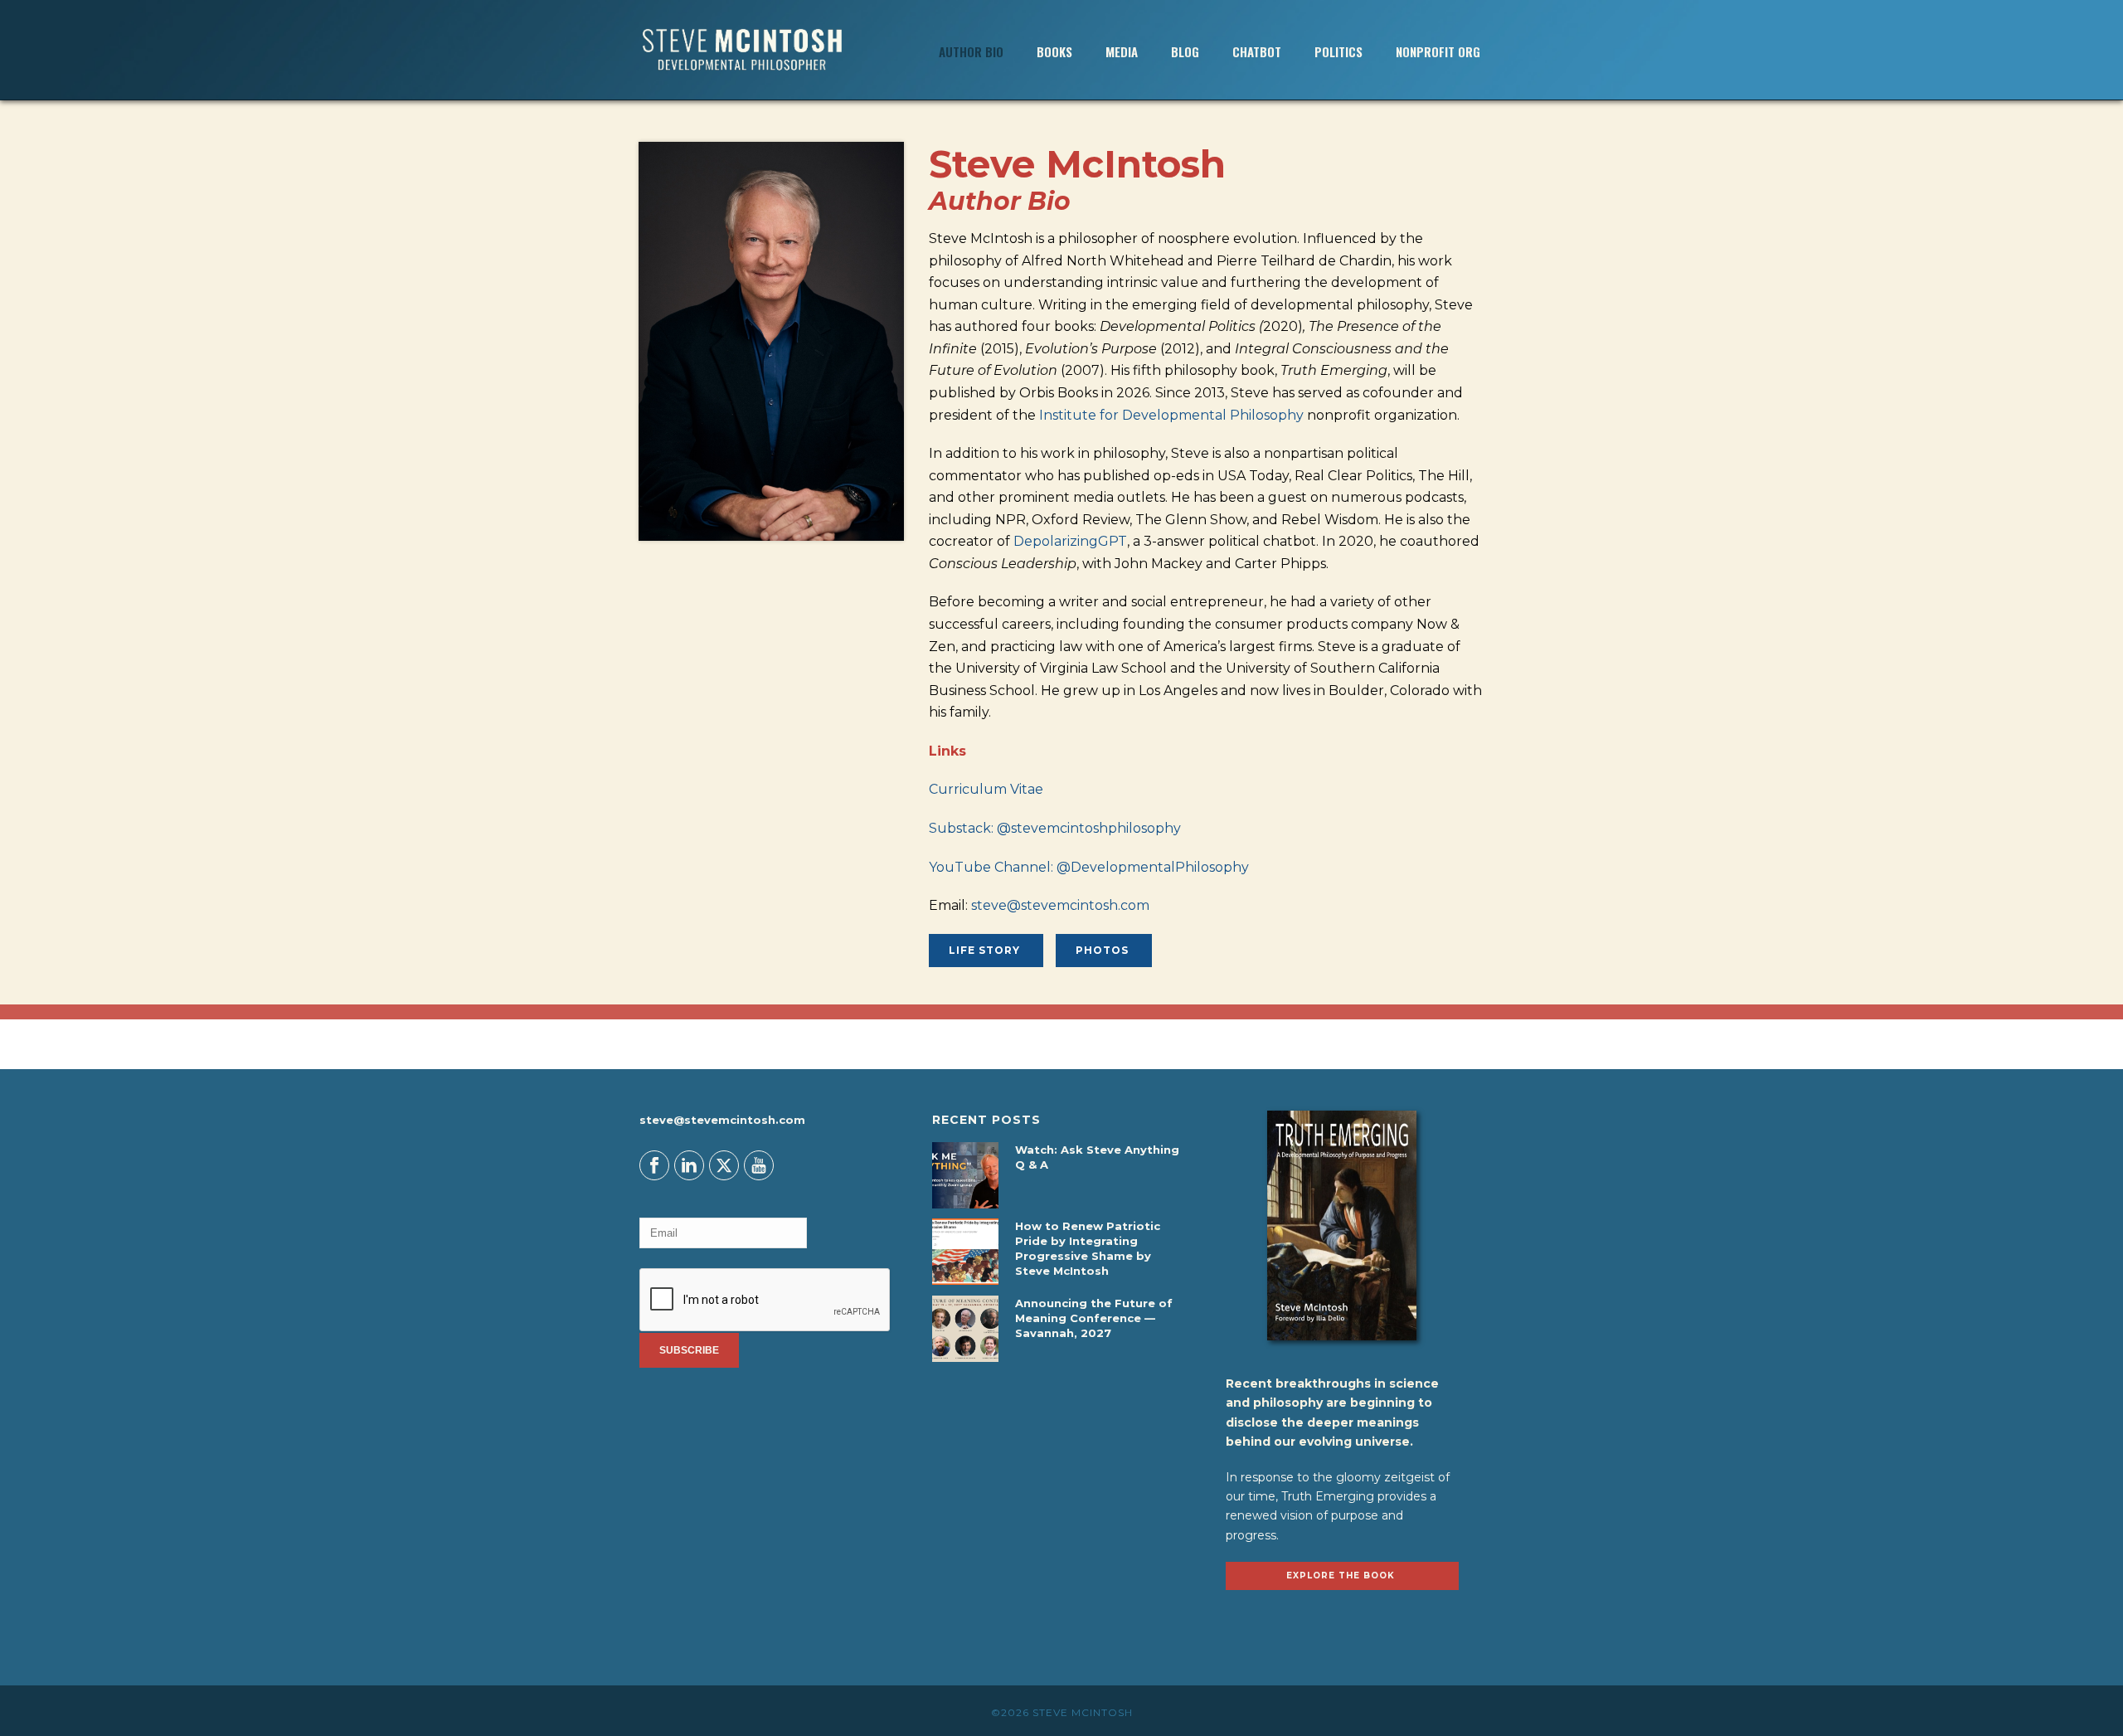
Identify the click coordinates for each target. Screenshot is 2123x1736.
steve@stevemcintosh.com (1060, 905)
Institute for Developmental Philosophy (1171, 415)
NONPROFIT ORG (1438, 51)
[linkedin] (689, 1165)
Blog (1185, 51)
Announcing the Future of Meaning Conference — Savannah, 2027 (1094, 1318)
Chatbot (1257, 51)
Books (1054, 51)
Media (1122, 51)
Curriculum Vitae (988, 789)
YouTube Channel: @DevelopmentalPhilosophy (1089, 867)
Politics (1338, 51)
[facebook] (654, 1165)
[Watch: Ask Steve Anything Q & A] (965, 1175)
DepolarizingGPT (1070, 541)
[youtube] (759, 1165)
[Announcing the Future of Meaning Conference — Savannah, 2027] (965, 1329)
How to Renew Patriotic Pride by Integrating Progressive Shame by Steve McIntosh (1088, 1248)
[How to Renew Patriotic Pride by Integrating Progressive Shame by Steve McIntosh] (965, 1252)
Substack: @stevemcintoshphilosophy (1055, 828)
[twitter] (724, 1165)
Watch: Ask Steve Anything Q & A (1097, 1157)
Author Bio (971, 51)
